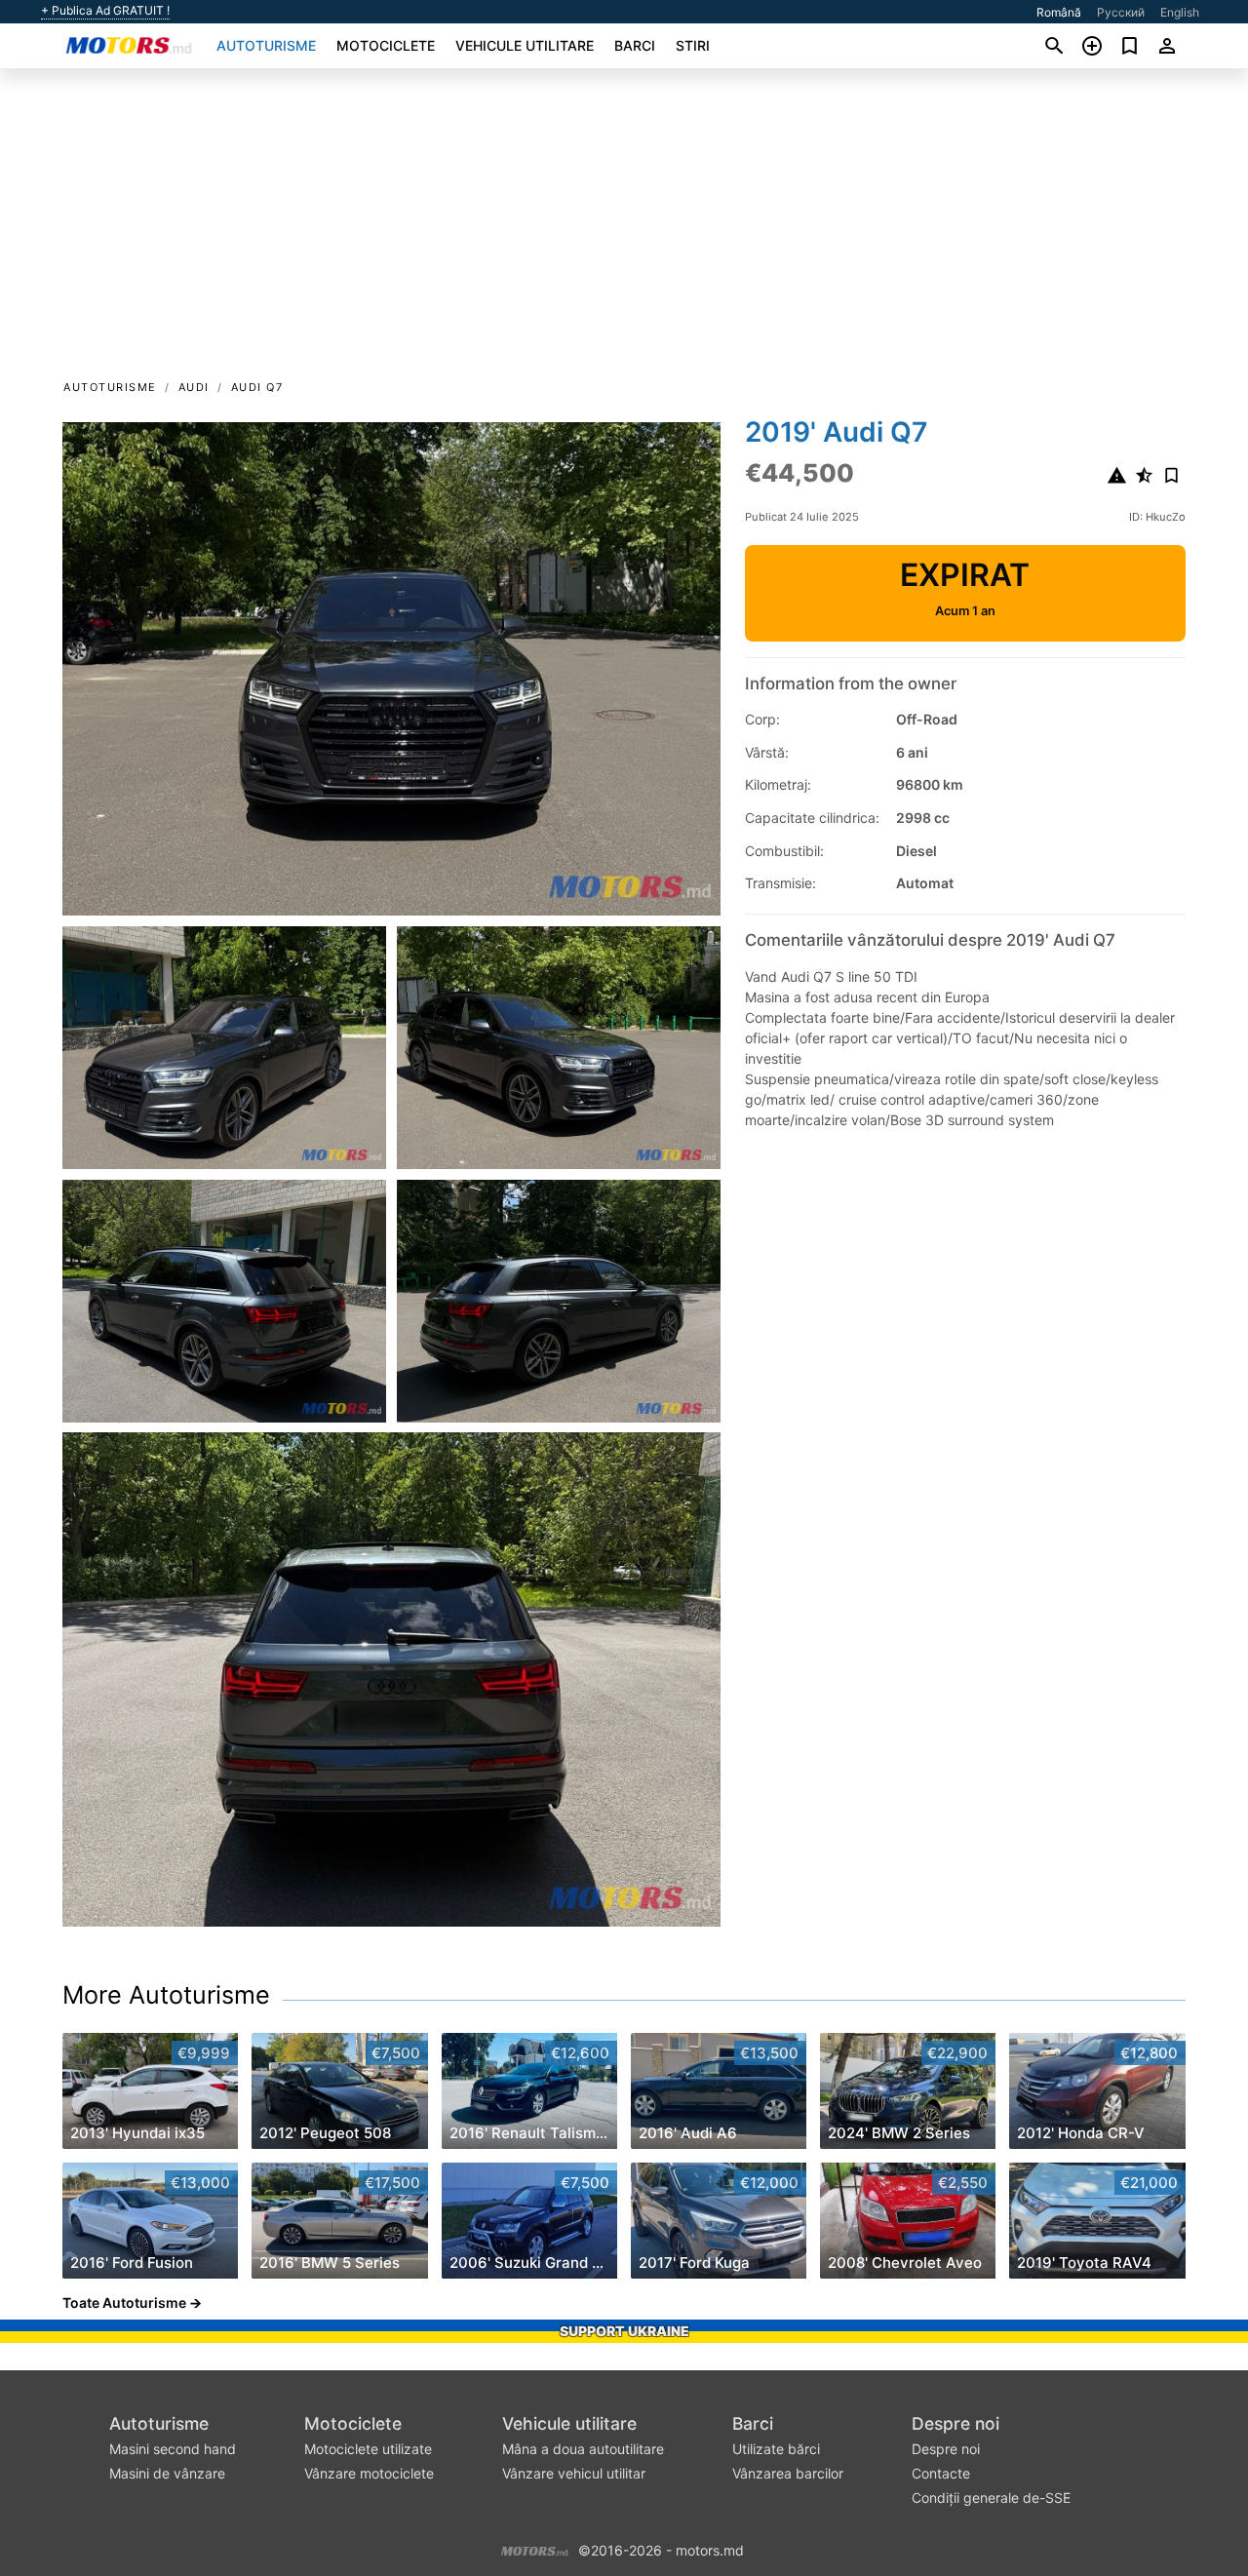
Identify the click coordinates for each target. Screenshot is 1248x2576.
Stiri (693, 45)
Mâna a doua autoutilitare (583, 2449)
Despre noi (955, 2423)
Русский (1121, 12)
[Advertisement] (624, 230)
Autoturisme (266, 45)
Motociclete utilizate (368, 2449)
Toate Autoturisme (124, 2303)
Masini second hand (173, 2449)
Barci (635, 45)
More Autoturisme (166, 1995)
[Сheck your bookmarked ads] (1130, 46)
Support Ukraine (624, 2331)
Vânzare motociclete (369, 2473)
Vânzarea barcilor (788, 2473)
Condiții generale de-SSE (991, 2498)
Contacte (941, 2473)
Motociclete (386, 45)
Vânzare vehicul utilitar (574, 2473)
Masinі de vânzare (167, 2473)
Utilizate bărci (776, 2449)
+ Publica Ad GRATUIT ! (105, 11)
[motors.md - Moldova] (535, 2549)
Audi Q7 (257, 387)
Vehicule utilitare (525, 45)
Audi (194, 387)
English (1180, 12)
